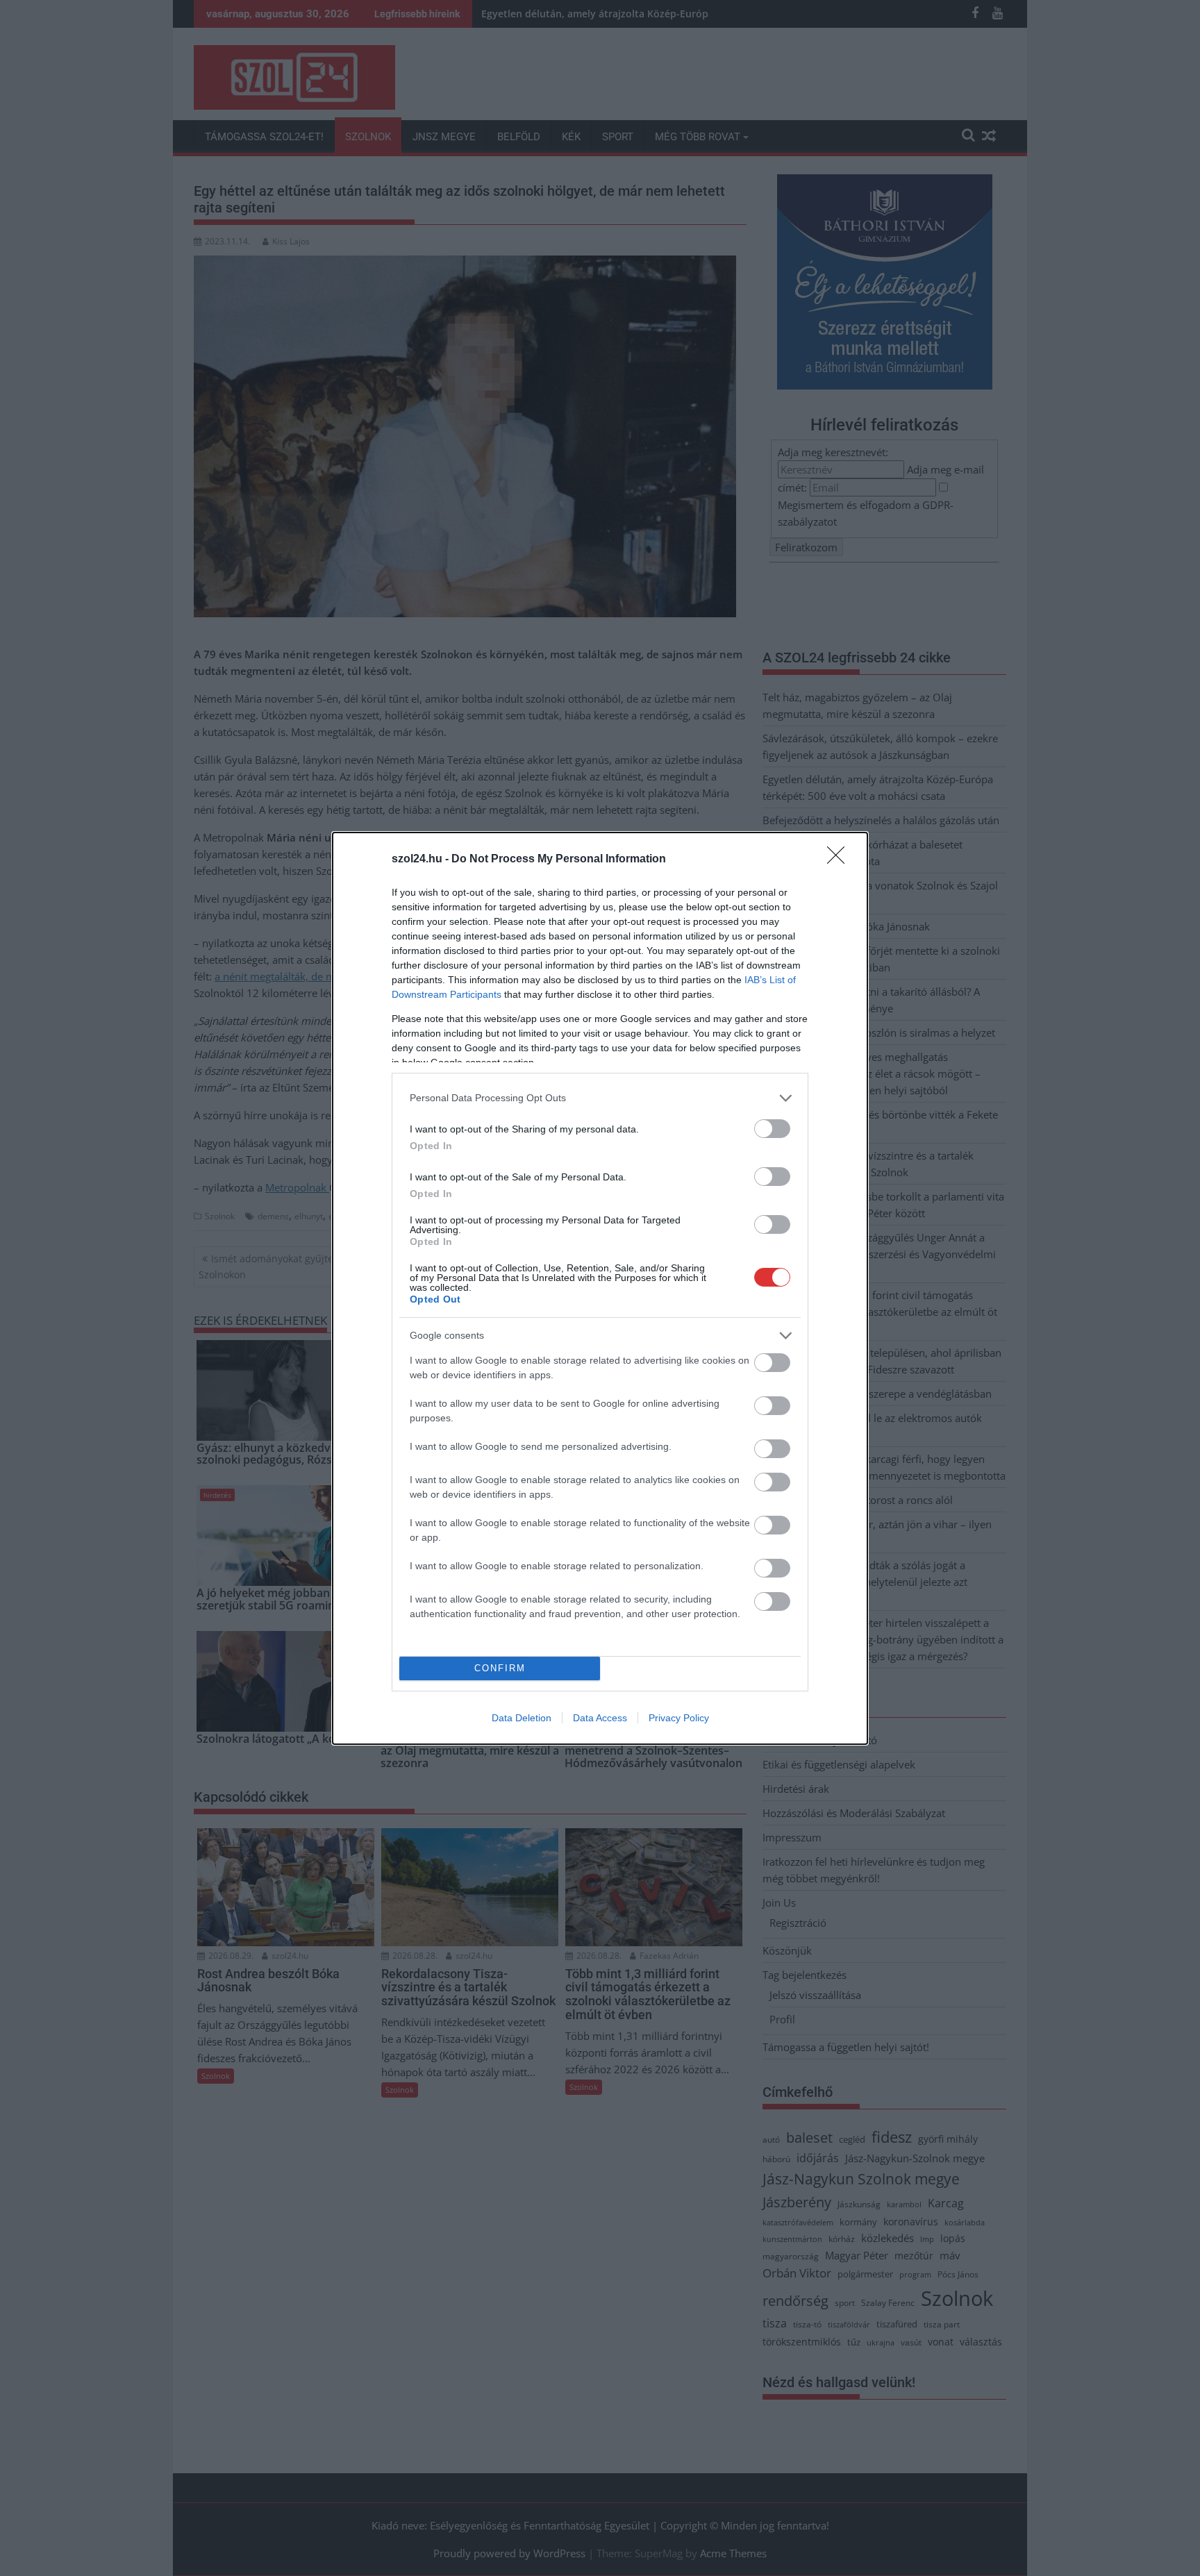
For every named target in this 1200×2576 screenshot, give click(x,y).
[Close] (840, 860)
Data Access (600, 1718)
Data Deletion (522, 1718)
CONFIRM (500, 1668)
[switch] (772, 1129)
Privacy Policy (679, 1718)
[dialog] (600, 1288)
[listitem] (600, 1098)
